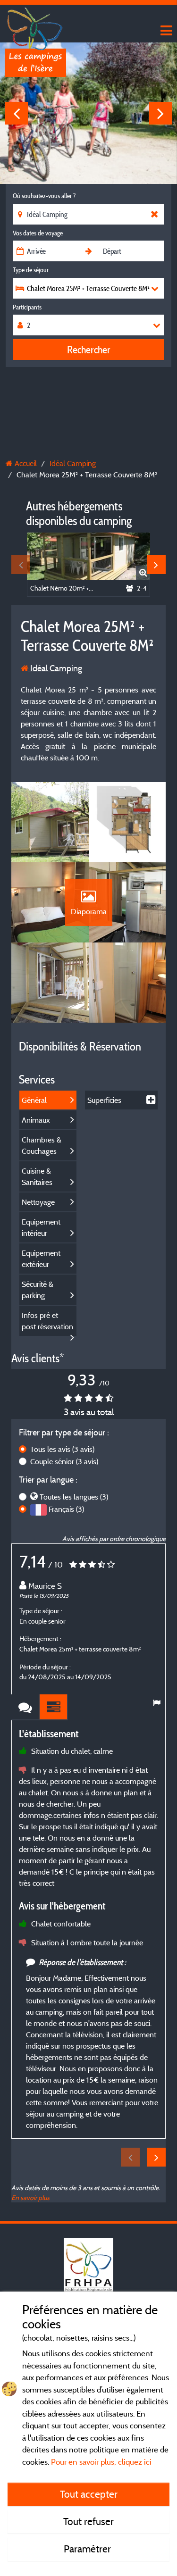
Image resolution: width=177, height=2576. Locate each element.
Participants (27, 307)
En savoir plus (30, 2197)
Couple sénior (64, 1461)
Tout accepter (89, 2494)
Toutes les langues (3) (74, 1497)
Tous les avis (62, 1449)
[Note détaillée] (54, 1707)
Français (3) (66, 1509)
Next (160, 113)
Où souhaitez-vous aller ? (44, 196)
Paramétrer (88, 2549)
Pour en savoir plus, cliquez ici (101, 2462)
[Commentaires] (25, 1707)
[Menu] (165, 31)
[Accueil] (35, 26)
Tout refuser (88, 2521)
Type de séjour (31, 270)
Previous (17, 113)
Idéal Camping (55, 668)
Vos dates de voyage (38, 233)
